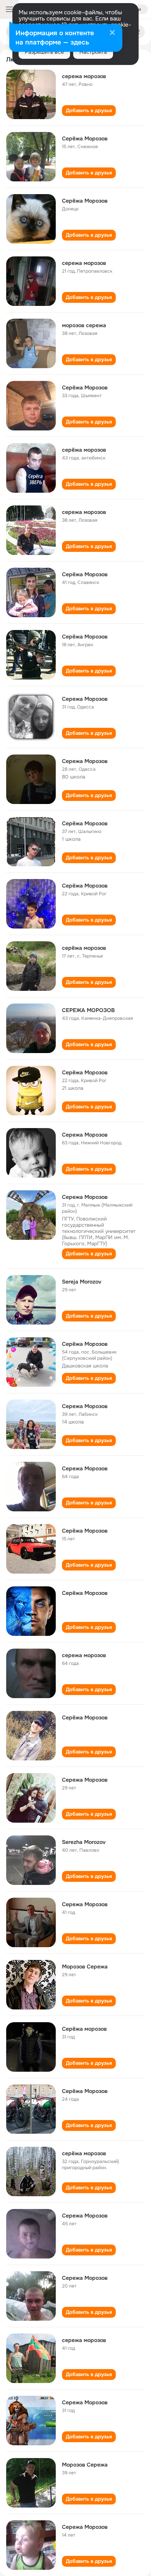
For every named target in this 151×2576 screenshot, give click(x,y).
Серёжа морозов (84, 2029)
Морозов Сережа (85, 1967)
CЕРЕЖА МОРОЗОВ (88, 1010)
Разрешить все (44, 52)
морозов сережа (84, 325)
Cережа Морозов (85, 2278)
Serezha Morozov (84, 1842)
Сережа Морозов (85, 699)
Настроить (93, 52)
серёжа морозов (84, 450)
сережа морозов (84, 76)
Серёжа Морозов (85, 138)
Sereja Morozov (82, 1282)
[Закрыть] (112, 33)
